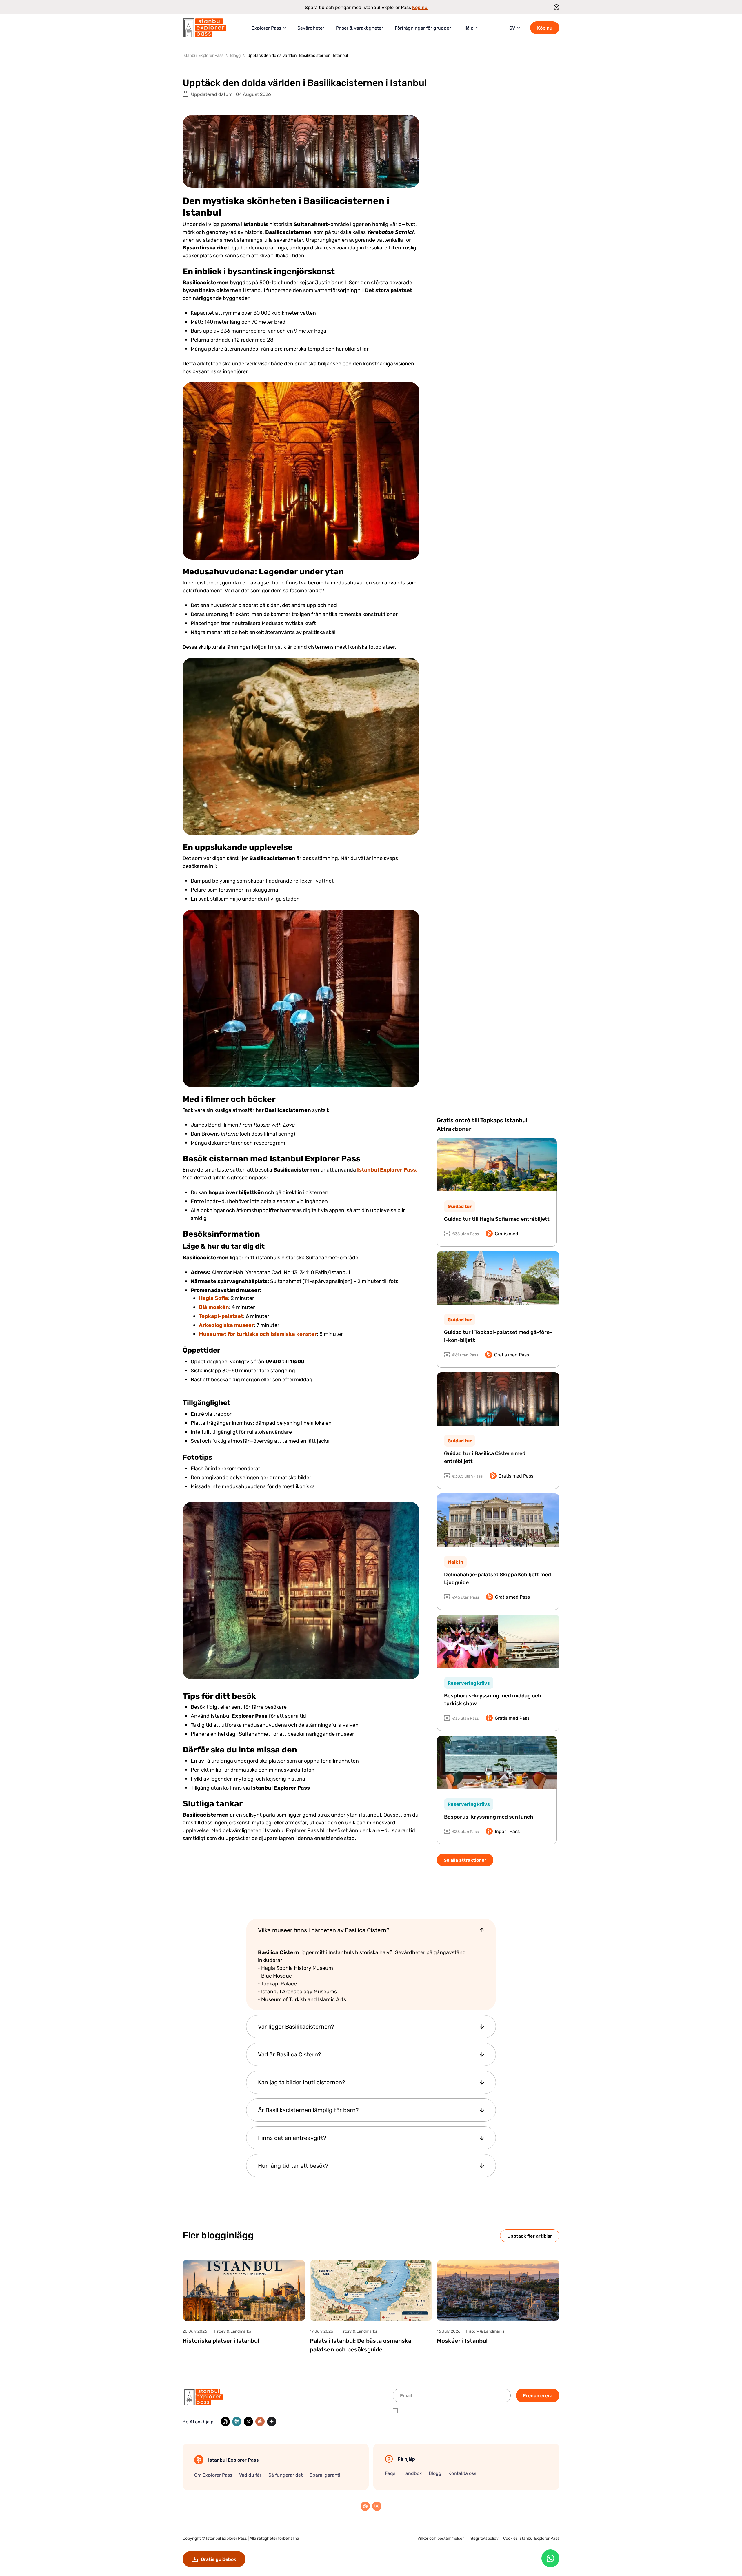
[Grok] (248, 2422)
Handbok (412, 2473)
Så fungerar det (285, 2475)
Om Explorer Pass (213, 2475)
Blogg (435, 2473)
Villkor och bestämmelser (441, 2538)
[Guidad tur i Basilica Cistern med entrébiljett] (498, 1399)
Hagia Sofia (213, 1298)
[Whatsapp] (550, 2558)
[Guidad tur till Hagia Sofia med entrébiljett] (497, 1165)
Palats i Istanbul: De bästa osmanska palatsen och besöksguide (361, 2345)
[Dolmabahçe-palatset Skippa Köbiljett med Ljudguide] (498, 1520)
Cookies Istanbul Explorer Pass (531, 2538)
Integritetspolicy (483, 2538)
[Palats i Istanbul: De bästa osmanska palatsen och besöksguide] (371, 2290)
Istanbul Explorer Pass (227, 2538)
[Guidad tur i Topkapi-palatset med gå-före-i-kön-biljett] (498, 1278)
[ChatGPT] (225, 2422)
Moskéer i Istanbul (462, 2341)
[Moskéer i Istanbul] (498, 2290)
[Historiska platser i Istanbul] (244, 2290)
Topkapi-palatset (221, 1316)
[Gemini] (272, 2422)
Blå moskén (214, 1307)
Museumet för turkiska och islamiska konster (258, 1334)
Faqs (390, 2473)
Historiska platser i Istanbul (221, 2341)
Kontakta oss (462, 2473)
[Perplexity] (237, 2422)
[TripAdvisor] (365, 2506)
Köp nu (420, 7)
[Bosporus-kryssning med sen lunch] (497, 1762)
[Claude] (260, 2422)
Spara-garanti (325, 2475)
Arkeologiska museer (226, 1325)
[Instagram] (377, 2506)
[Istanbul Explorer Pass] (204, 28)
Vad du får (250, 2475)
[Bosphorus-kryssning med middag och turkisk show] (498, 1641)
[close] (555, 7)
